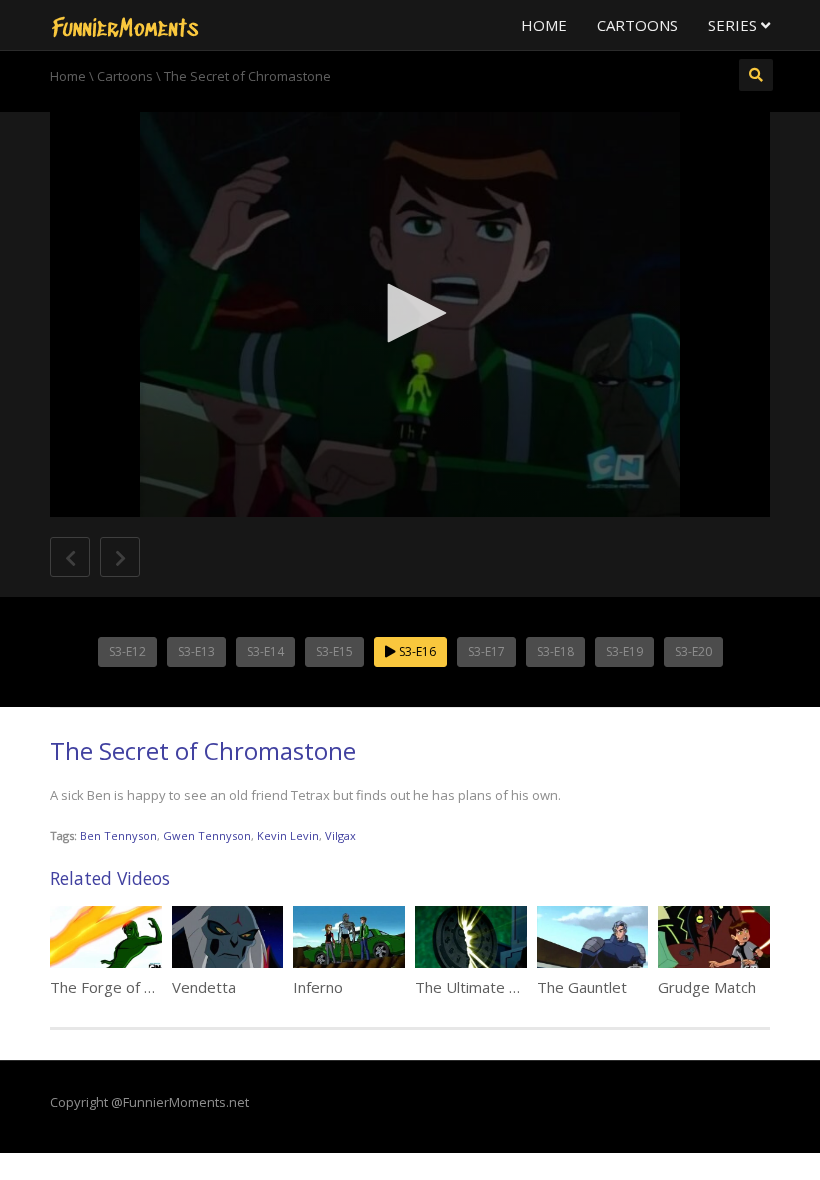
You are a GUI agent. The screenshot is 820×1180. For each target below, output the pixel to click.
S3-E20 (693, 651)
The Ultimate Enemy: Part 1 (510, 987)
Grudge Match (707, 987)
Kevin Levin (288, 835)
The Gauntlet (582, 987)
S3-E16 (416, 651)
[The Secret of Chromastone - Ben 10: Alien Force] (125, 25)
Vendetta (204, 987)
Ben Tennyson (118, 835)
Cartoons (637, 25)
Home (544, 25)
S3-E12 (127, 651)
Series (734, 25)
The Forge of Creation (126, 987)
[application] (410, 314)
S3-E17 (486, 651)
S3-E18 (555, 651)
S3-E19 (624, 651)
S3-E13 (196, 651)
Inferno (318, 987)
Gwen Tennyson (207, 835)
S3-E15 (334, 651)
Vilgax (340, 835)
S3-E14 (265, 651)
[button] (410, 313)
